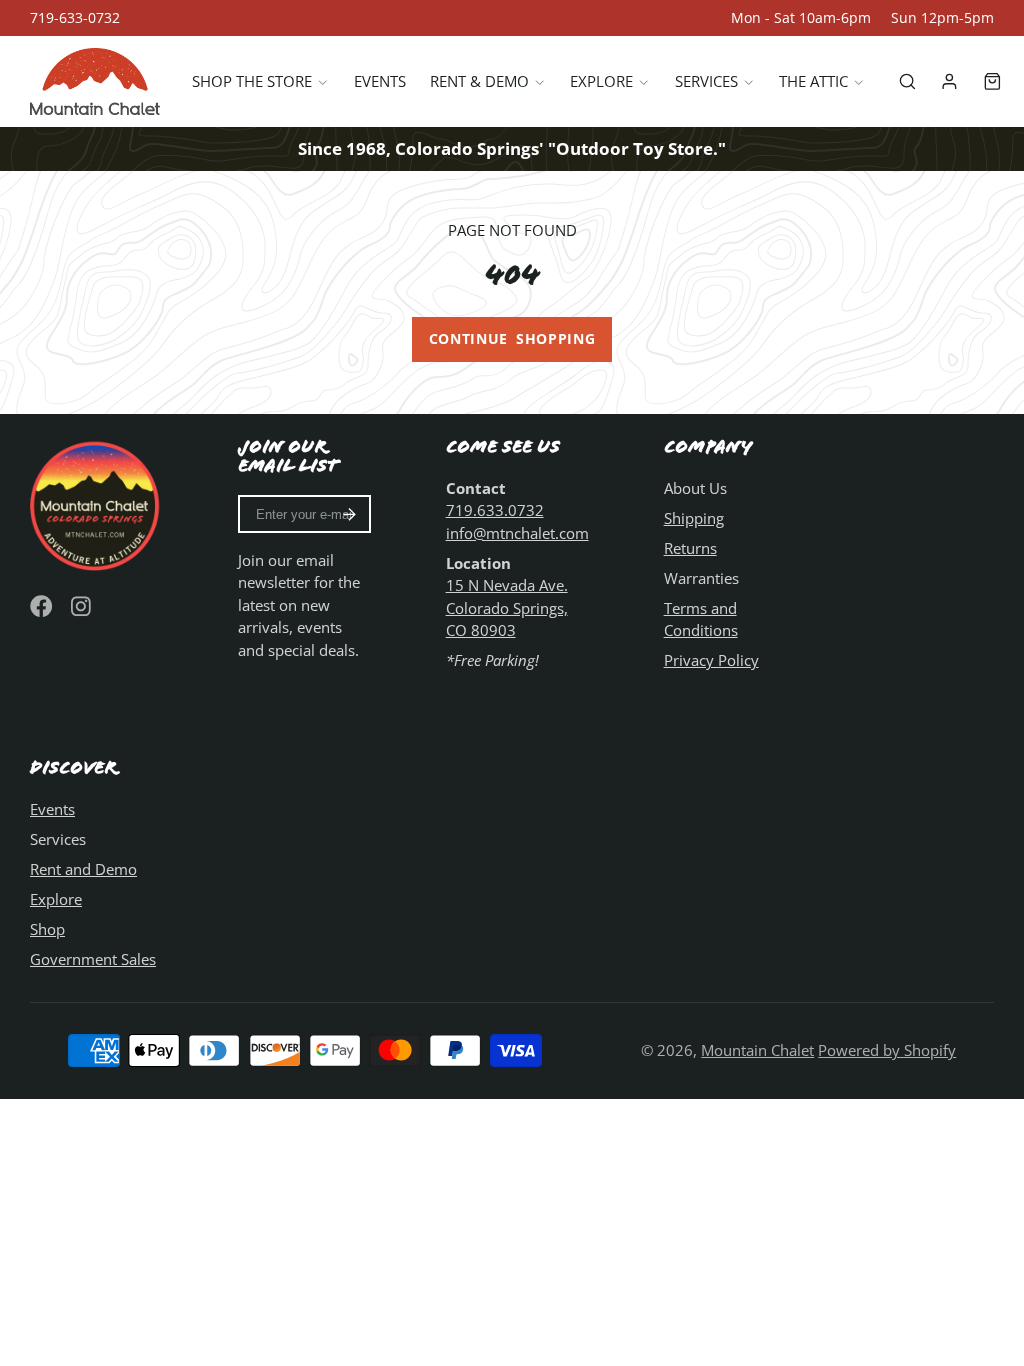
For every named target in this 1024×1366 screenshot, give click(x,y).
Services (706, 81)
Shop (47, 929)
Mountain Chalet (757, 1050)
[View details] (96, 504)
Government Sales (93, 959)
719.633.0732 (495, 510)
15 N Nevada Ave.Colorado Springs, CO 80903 (507, 607)
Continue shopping (512, 339)
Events (380, 81)
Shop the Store (252, 81)
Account (949, 81)
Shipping (694, 518)
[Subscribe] (349, 514)
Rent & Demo (479, 81)
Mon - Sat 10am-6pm (801, 18)
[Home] (95, 81)
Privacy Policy (711, 660)
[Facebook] (41, 606)
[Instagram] (82, 606)
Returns (690, 548)
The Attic (813, 81)
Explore (601, 81)
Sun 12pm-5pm (942, 18)
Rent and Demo (83, 869)
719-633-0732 (75, 18)
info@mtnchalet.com (517, 533)
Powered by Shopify (887, 1050)
